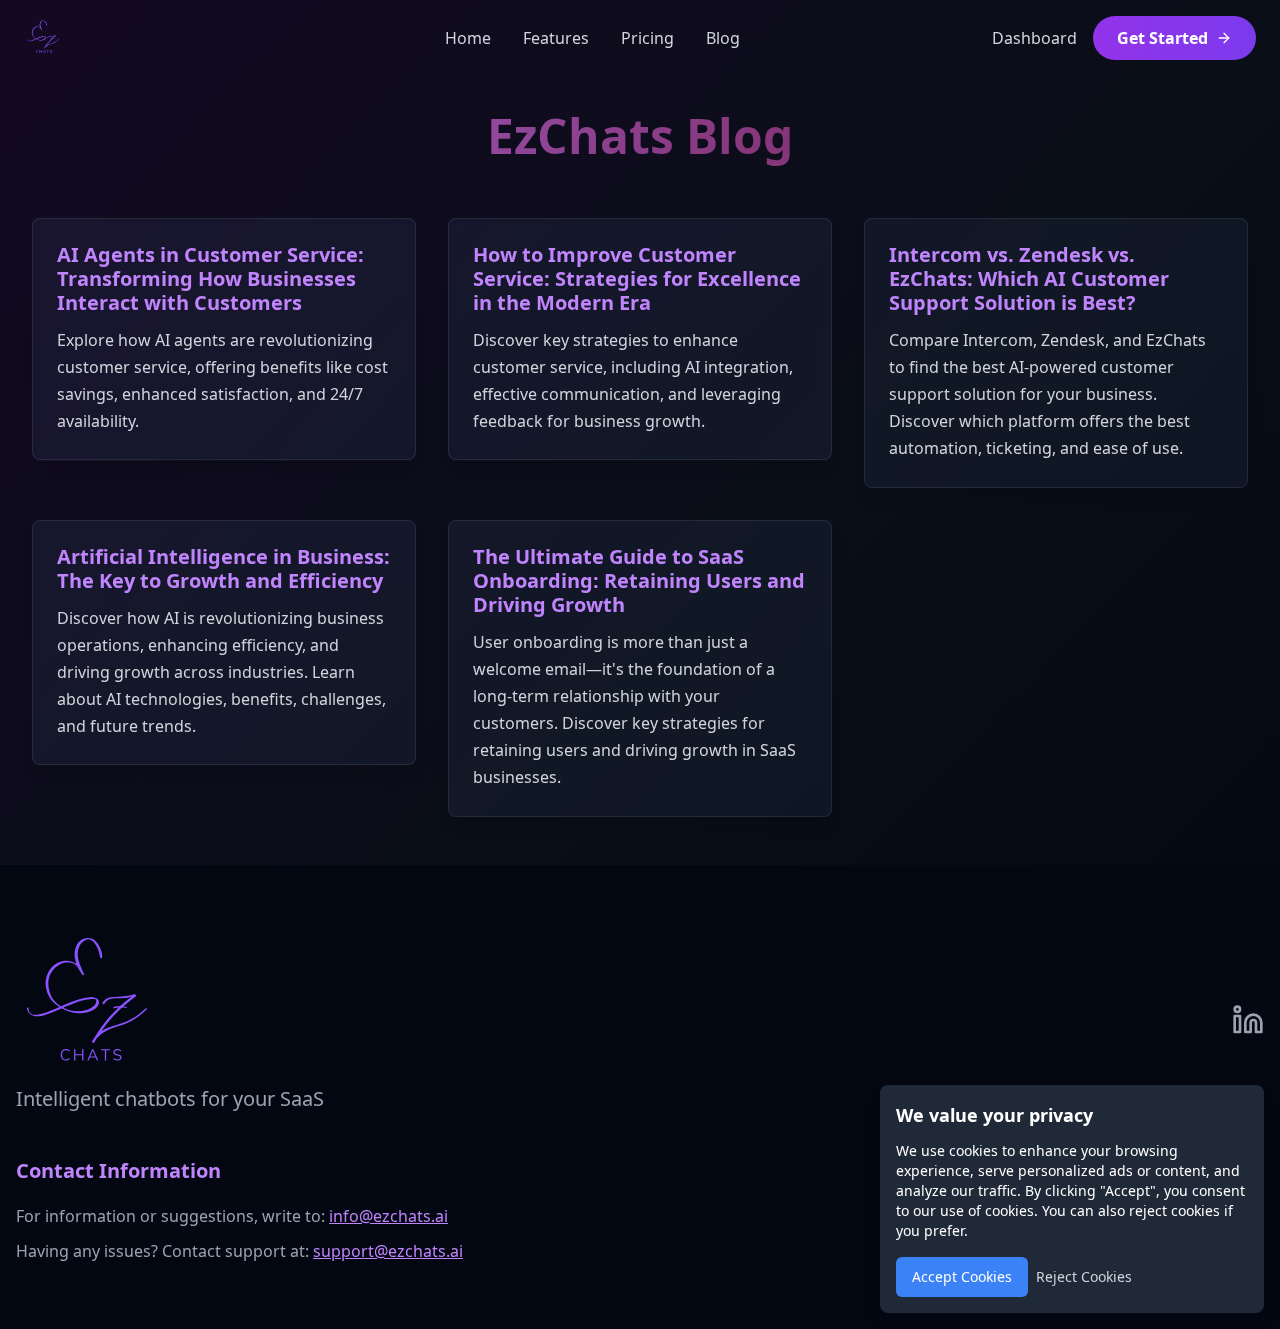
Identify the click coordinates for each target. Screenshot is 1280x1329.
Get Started (1162, 38)
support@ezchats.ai (388, 1251)
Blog (723, 38)
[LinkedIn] (1248, 1020)
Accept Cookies (962, 1276)
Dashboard (1034, 38)
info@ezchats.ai (388, 1216)
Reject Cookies (1084, 1276)
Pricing (647, 38)
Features (556, 38)
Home (468, 38)
